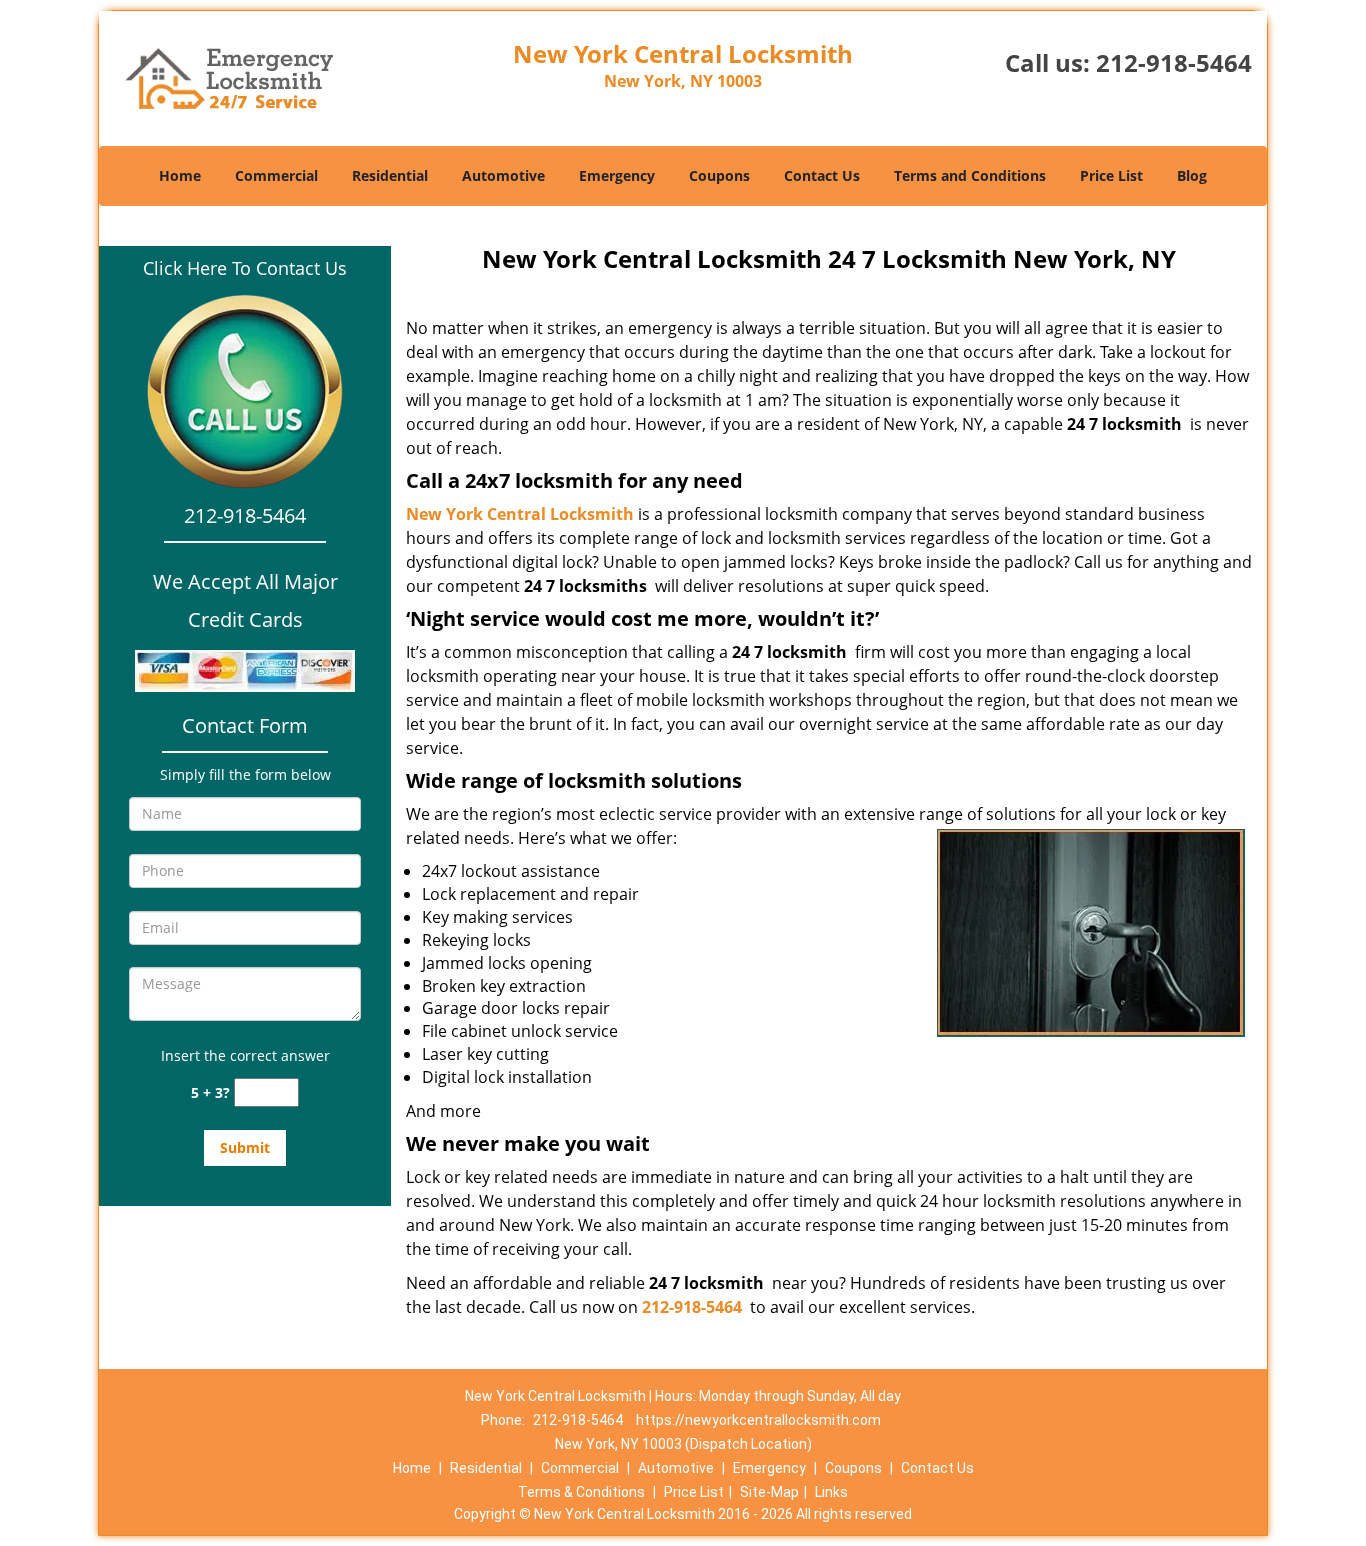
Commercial (276, 175)
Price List (1111, 175)
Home (180, 175)
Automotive (503, 175)
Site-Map (769, 1492)
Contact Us (822, 175)
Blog (1192, 175)
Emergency (617, 175)
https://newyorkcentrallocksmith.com (758, 1420)
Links (831, 1492)
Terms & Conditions (581, 1492)
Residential (390, 175)
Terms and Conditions (970, 175)
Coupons (719, 175)
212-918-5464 (1174, 62)
